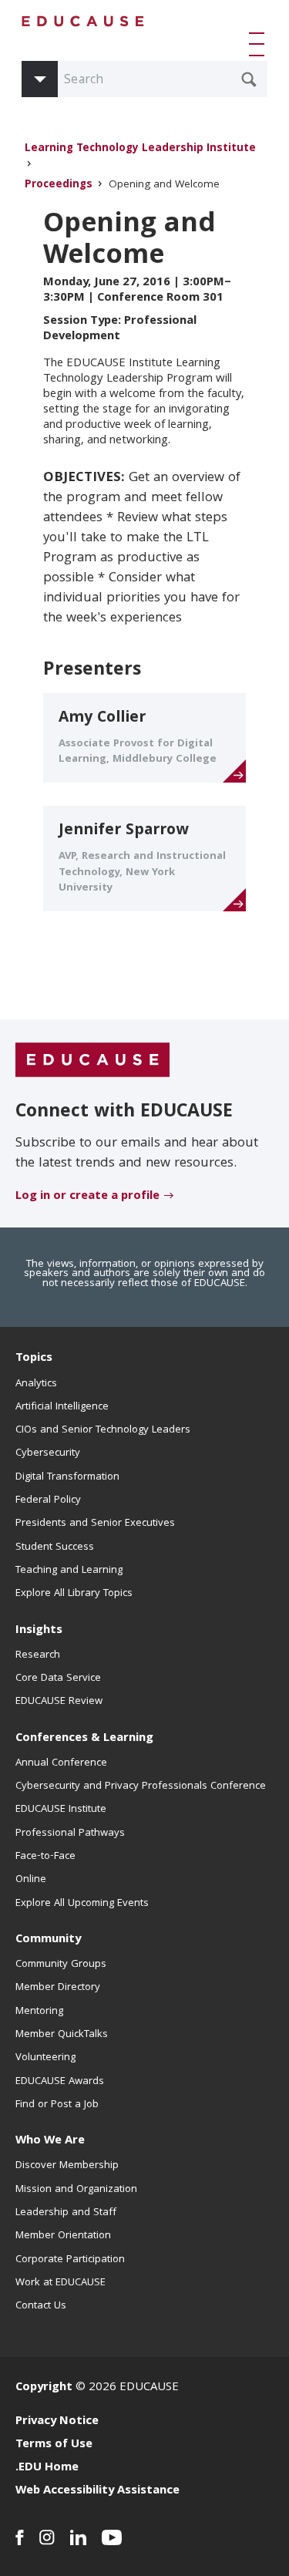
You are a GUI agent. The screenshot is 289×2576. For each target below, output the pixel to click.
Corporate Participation (70, 2260)
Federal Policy (48, 1500)
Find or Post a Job (57, 2105)
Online (31, 1880)
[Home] (83, 21)
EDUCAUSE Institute (61, 1810)
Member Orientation (63, 2236)
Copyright (44, 2388)
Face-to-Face (45, 1857)
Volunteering (45, 2058)
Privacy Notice (57, 2422)
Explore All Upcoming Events (82, 1904)
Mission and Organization (76, 2190)
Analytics (36, 1384)
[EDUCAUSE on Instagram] (47, 2537)
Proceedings (59, 185)
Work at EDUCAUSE (60, 2283)
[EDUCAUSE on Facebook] (20, 2537)
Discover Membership (67, 2166)
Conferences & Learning (84, 1739)
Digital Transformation (67, 1477)
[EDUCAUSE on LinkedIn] (78, 2537)
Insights (39, 1631)
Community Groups (61, 1965)
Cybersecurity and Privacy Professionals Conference (141, 1786)
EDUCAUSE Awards (60, 2082)
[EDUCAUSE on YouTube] (112, 2537)
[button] (260, 44)
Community (48, 1940)
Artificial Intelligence (62, 1407)
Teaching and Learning (69, 1571)
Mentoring (39, 2012)
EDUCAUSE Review (59, 1702)
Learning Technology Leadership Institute (140, 149)
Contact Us (41, 2306)
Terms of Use (54, 2445)
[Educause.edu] (92, 1061)
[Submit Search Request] (249, 79)
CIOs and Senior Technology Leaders (103, 1430)
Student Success (55, 1547)
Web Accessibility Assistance (97, 2491)
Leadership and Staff (66, 2213)
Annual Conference (61, 1763)
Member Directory (58, 1988)
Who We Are (50, 2141)
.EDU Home (47, 2468)
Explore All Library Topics (74, 1594)
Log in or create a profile (87, 1197)
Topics (34, 1359)
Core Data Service (58, 1679)
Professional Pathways (70, 1834)
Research (38, 1655)
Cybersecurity (48, 1453)
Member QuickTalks (62, 2035)
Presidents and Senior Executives (95, 1524)
